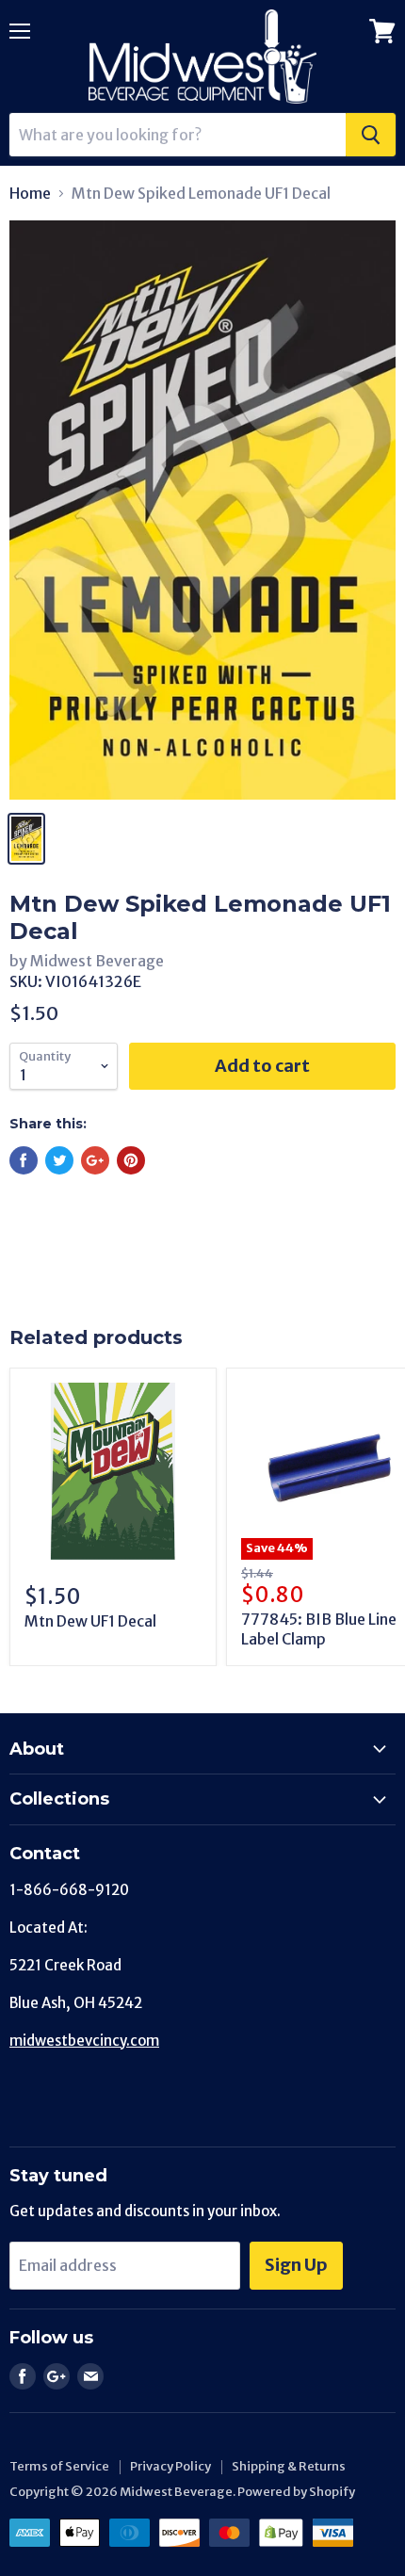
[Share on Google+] (95, 1160)
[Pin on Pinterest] (131, 1160)
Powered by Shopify (296, 2492)
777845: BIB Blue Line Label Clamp (319, 1629)
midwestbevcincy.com (84, 2041)
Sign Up (296, 2265)
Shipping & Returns (289, 2466)
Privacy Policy (170, 2466)
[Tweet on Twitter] (59, 1160)
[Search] (371, 135)
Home (30, 193)
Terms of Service (59, 2466)
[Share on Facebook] (24, 1160)
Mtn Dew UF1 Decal (90, 1621)
